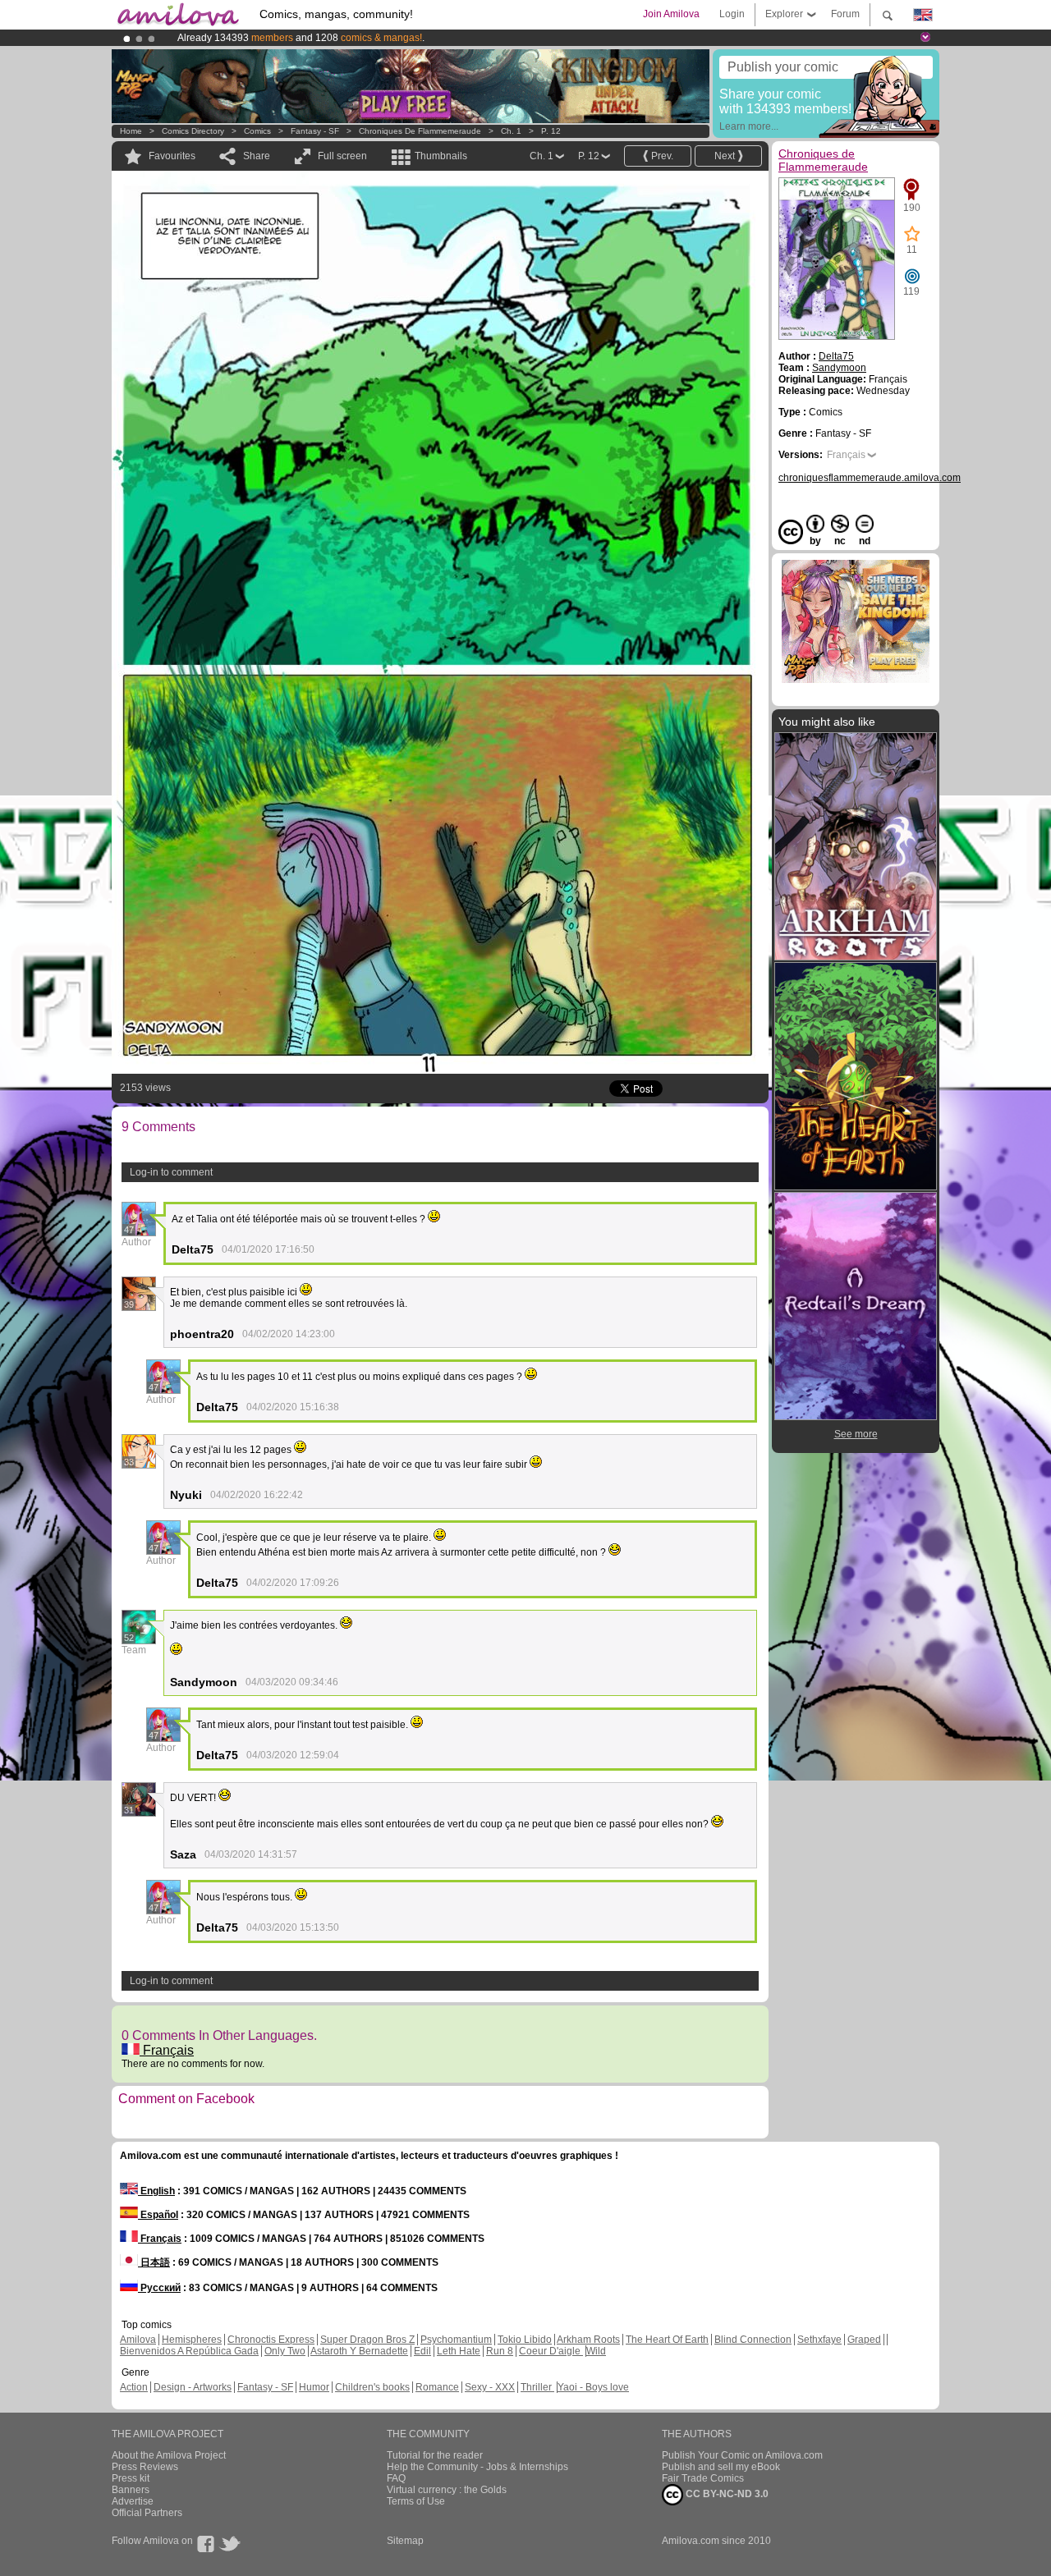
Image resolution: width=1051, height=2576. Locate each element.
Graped (864, 2340)
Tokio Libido (525, 2340)
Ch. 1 (511, 131)
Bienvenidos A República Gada (189, 2351)
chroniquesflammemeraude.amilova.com (870, 478)
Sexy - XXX (490, 2387)
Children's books (372, 2387)
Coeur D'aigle (551, 2351)
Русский (159, 2288)
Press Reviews (145, 2467)
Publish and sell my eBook (721, 2467)
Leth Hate (459, 2351)
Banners (131, 2490)
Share (257, 156)
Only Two (285, 2351)
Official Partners (147, 2513)
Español (158, 2215)
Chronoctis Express (271, 2340)
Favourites (172, 156)
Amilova (138, 2340)
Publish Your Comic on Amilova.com (742, 2455)
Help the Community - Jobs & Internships (477, 2467)
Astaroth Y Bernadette (359, 2351)
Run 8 (500, 2351)
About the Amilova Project (169, 2455)
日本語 (154, 2262)
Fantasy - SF (315, 131)
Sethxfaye (819, 2340)
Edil (422, 2351)
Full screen (342, 156)
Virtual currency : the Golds (447, 2490)
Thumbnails (441, 156)
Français (167, 2050)
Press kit (131, 2478)
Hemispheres (192, 2340)
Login (732, 14)
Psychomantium (456, 2340)
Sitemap (405, 2541)
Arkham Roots (588, 2340)
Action (134, 2387)
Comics (257, 131)
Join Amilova (671, 14)
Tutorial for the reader (435, 2455)
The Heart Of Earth (667, 2340)
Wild (596, 2351)
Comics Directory (193, 131)
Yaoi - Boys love (593, 2387)
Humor (314, 2387)
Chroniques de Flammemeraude (420, 131)
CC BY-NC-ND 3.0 (726, 2494)
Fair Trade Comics (703, 2478)
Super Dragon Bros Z (367, 2340)
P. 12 (551, 131)
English (156, 2191)
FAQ (396, 2478)
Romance (437, 2387)
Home (131, 131)
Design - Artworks (193, 2387)
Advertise (133, 2501)
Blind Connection (753, 2340)
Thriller (537, 2387)
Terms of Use (416, 2501)
